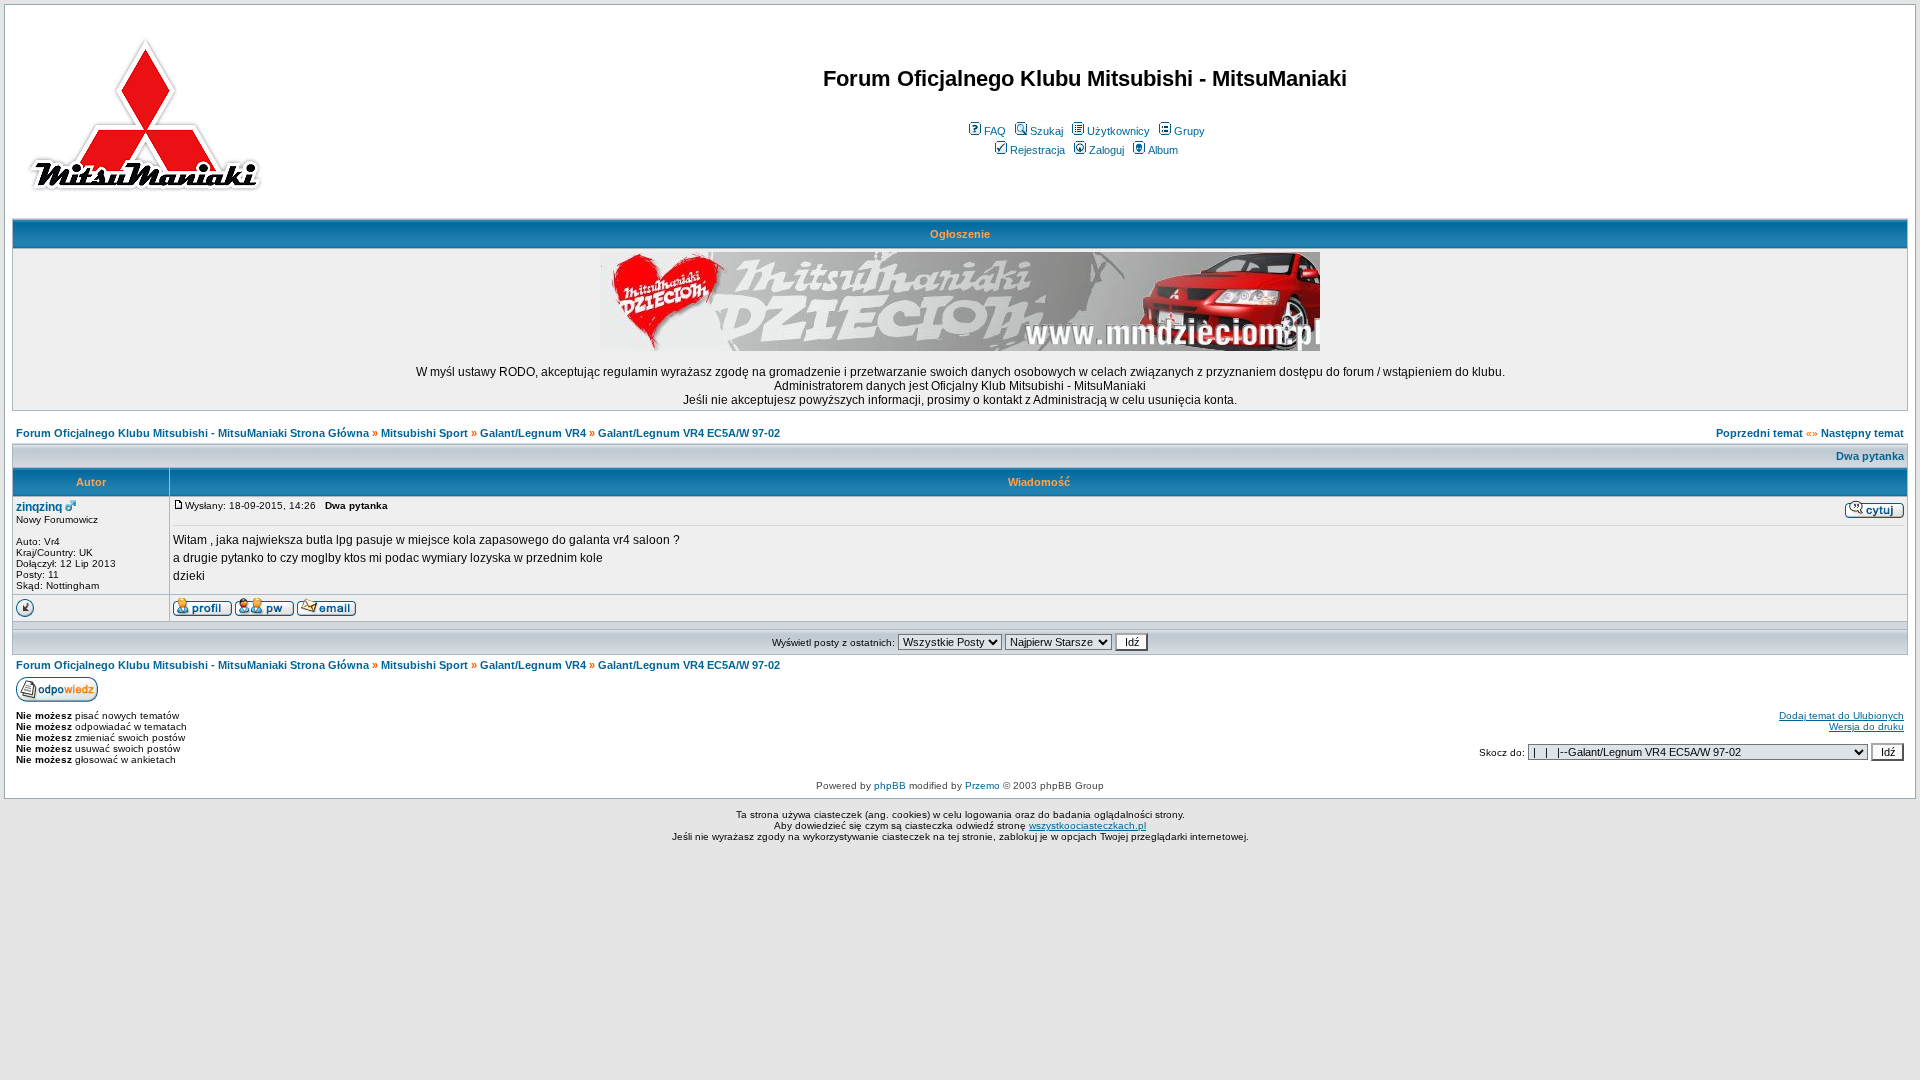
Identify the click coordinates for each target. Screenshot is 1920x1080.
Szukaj (1046, 131)
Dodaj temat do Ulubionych (1841, 715)
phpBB (890, 785)
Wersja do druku (1866, 726)
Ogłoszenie (960, 234)
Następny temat (1862, 433)
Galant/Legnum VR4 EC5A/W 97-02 (689, 433)
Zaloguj (1106, 150)
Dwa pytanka (1870, 456)
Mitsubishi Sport (424, 433)
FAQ (995, 131)
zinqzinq (39, 507)
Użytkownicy (1118, 131)
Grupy (1189, 131)
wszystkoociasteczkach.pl (1087, 825)
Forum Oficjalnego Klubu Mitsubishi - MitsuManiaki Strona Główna (192, 433)
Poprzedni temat (1759, 433)
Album (1163, 150)
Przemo (982, 785)
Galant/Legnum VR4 (533, 433)
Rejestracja (1037, 150)
